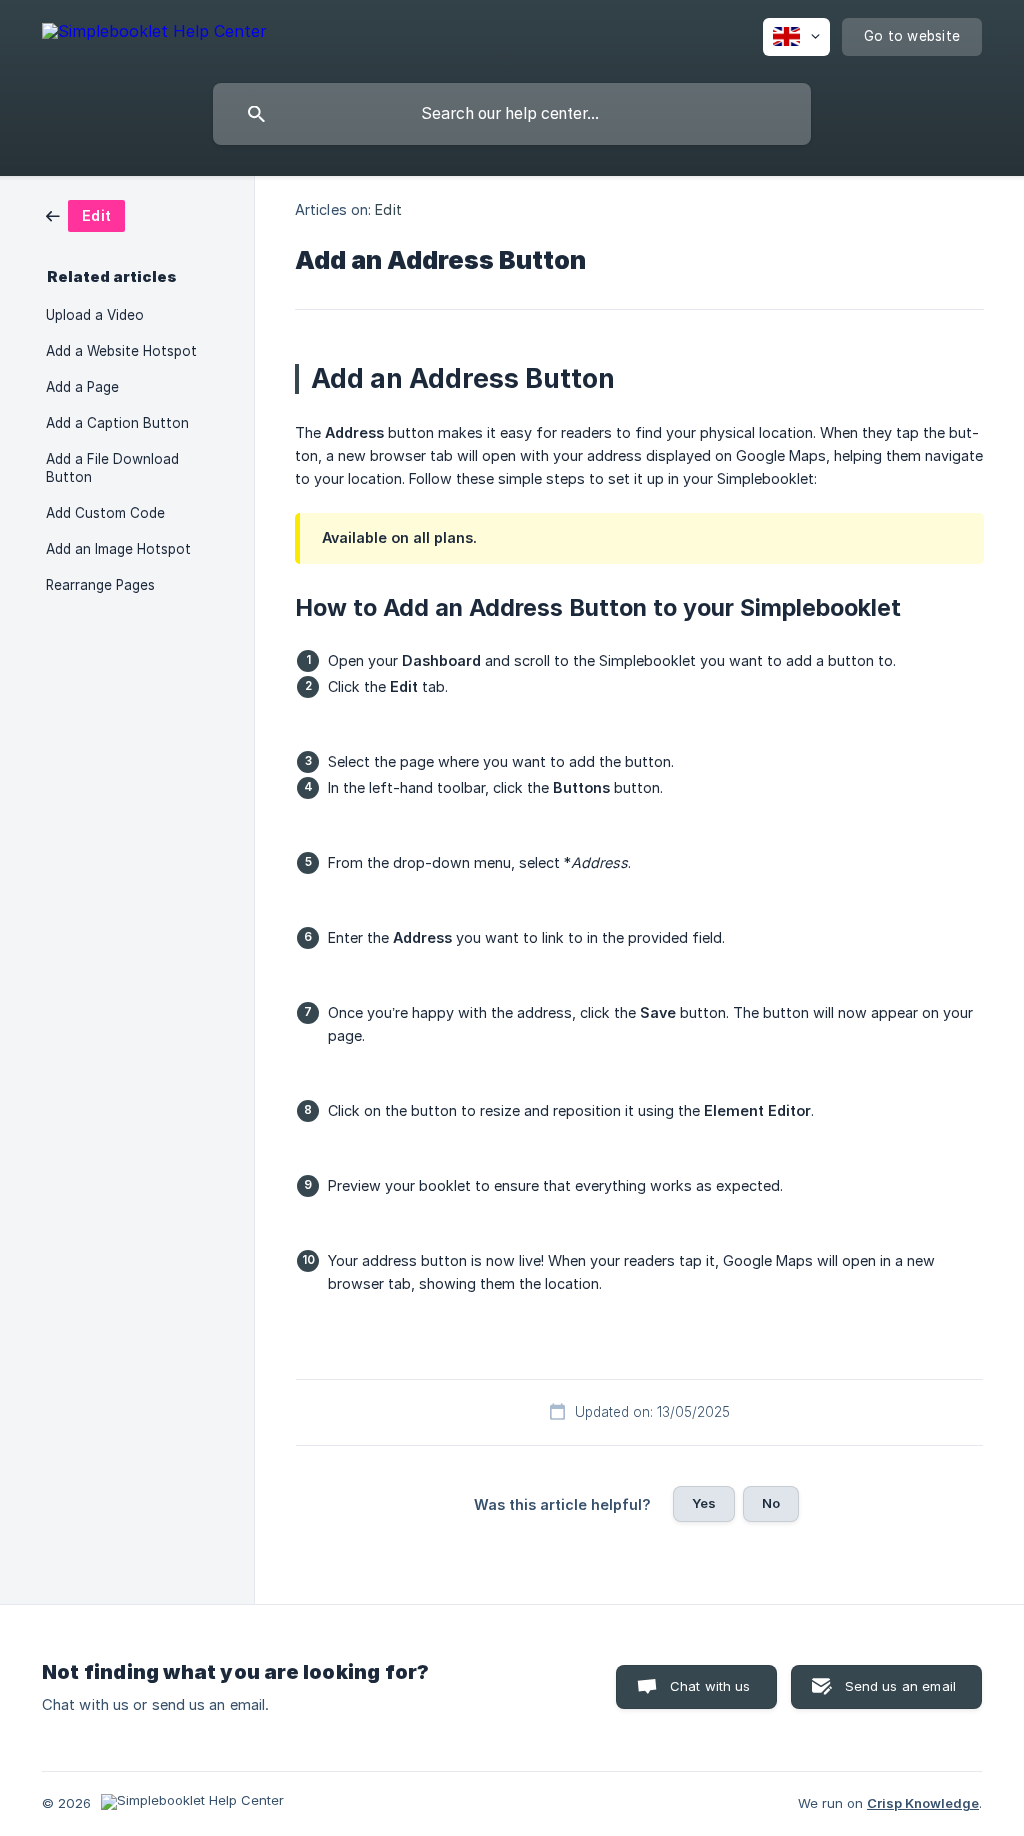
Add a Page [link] (82, 387)
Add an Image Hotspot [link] (118, 549)
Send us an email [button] (900, 1686)
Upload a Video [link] (95, 315)
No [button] (771, 1503)
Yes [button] (704, 1503)
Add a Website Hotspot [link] (121, 351)
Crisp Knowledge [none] (923, 1803)
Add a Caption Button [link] (117, 423)
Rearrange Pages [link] (100, 585)
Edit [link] (388, 209)
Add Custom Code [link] (105, 513)
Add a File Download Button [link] (112, 468)
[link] (85, 214)
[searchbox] (512, 114)
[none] (154, 34)
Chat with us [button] (710, 1686)
